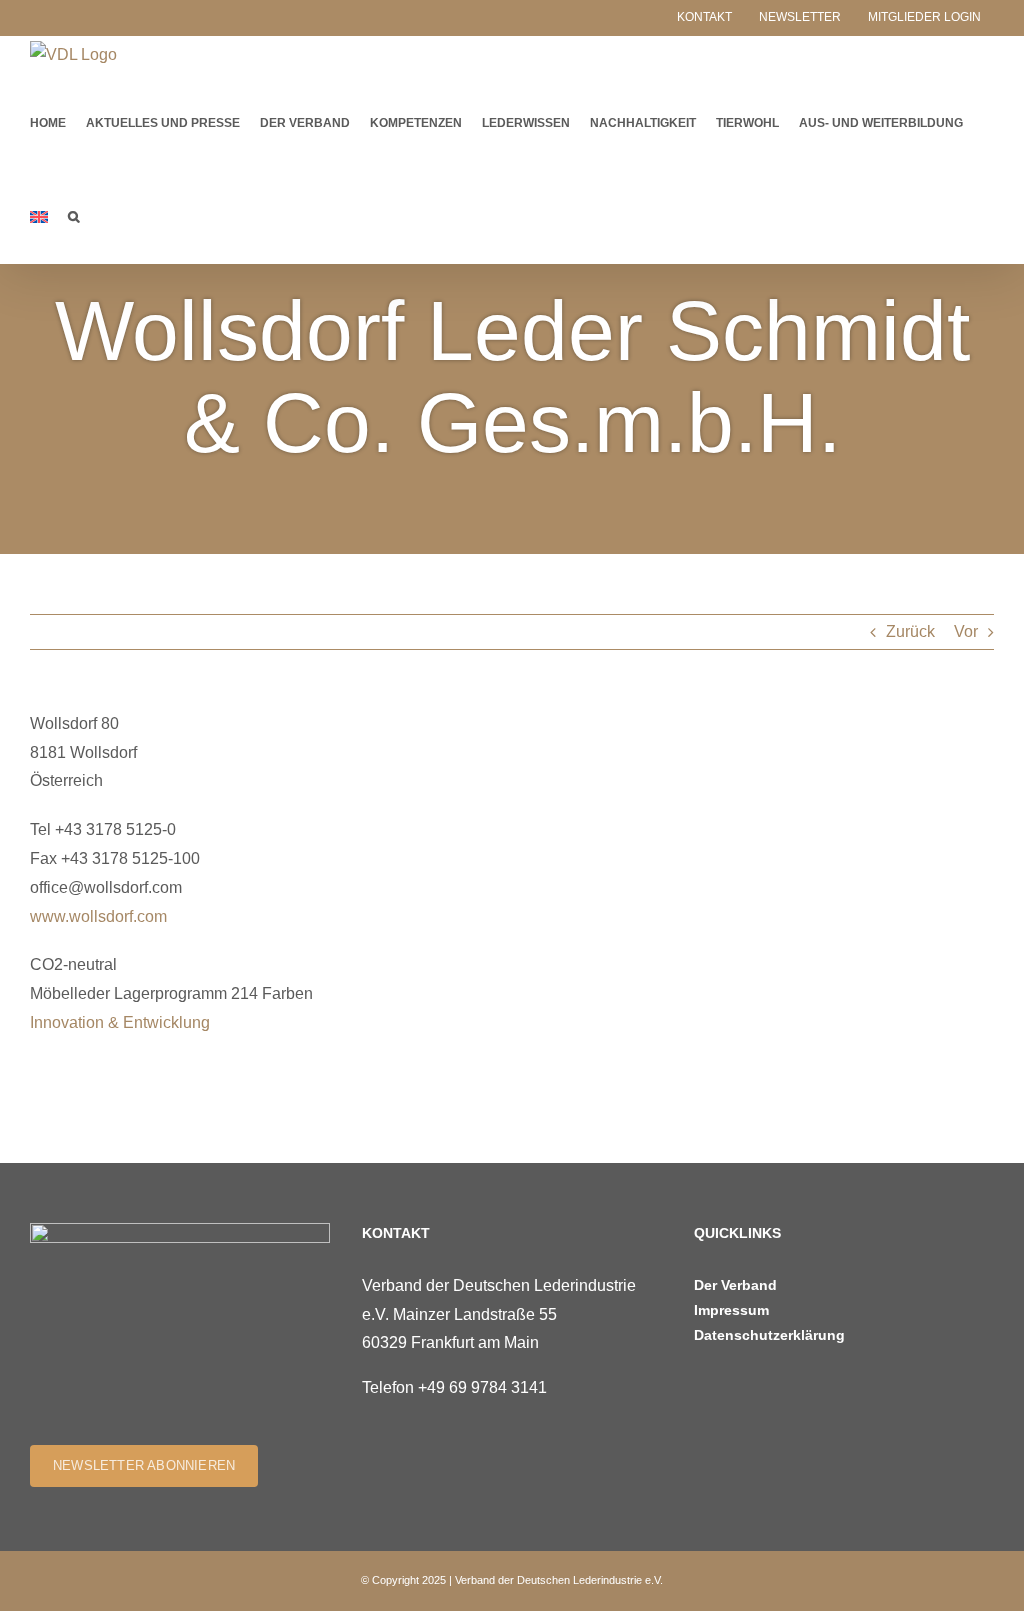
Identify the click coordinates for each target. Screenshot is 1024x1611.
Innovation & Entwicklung (120, 1022)
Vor (966, 631)
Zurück (910, 631)
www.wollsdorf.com (98, 916)
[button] (73, 216)
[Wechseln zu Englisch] (39, 216)
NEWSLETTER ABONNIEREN (144, 1465)
